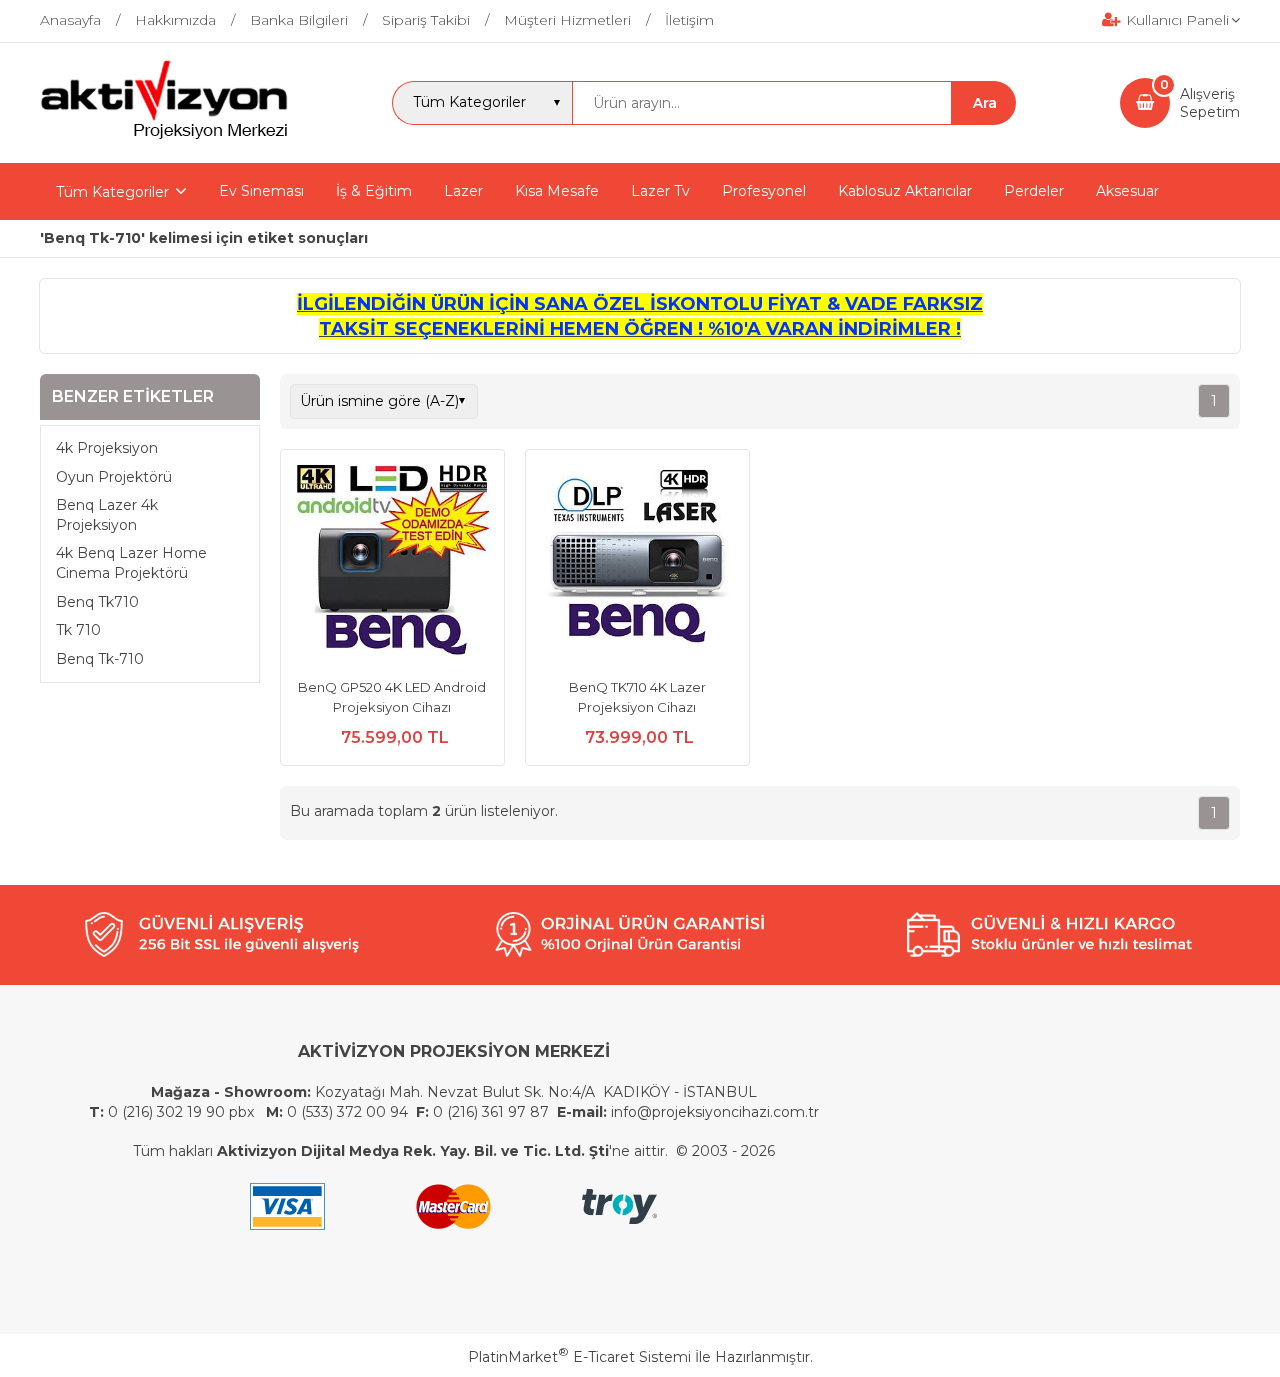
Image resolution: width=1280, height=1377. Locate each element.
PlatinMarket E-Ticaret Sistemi (579, 1357)
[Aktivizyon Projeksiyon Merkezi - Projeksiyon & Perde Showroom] (164, 136)
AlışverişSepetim (1210, 103)
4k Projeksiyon (107, 448)
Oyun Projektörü (114, 477)
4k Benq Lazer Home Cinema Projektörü (131, 563)
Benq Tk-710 (100, 659)
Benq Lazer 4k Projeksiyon (107, 515)
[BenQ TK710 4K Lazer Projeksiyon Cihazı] (637, 564)
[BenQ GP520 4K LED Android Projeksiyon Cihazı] (392, 564)
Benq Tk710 (97, 602)
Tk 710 (78, 630)
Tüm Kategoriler (112, 192)
